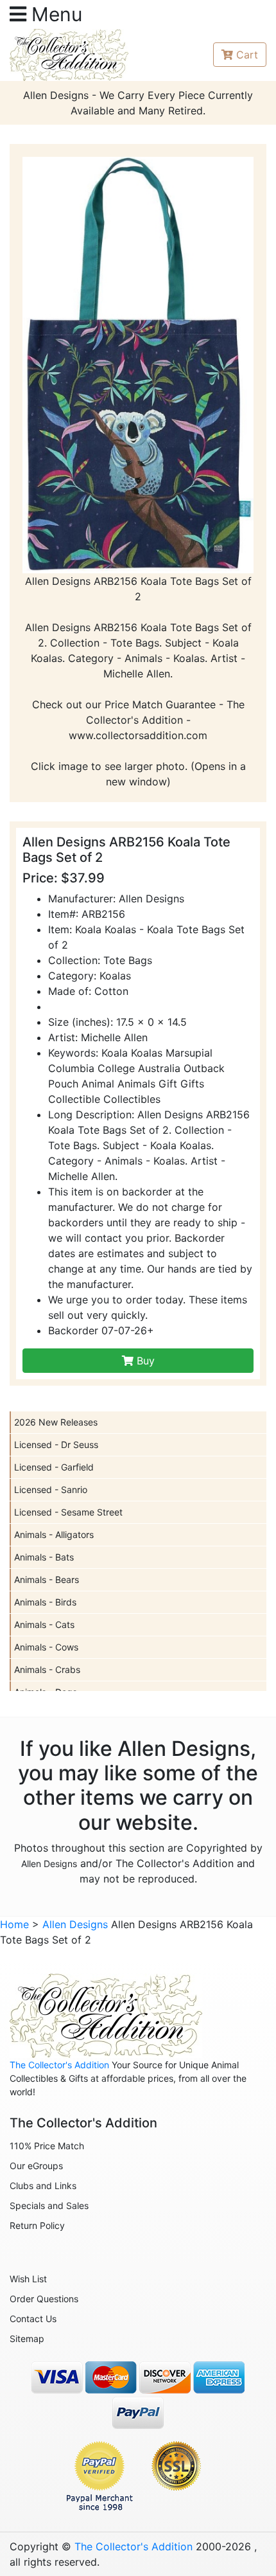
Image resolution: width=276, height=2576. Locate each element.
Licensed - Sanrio (51, 1489)
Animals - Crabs (47, 1669)
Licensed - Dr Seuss (56, 1445)
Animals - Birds (45, 1602)
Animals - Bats (44, 1557)
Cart (247, 55)
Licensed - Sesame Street (68, 1512)
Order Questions (44, 2299)
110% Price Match (47, 2146)
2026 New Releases (56, 1422)
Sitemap (27, 2339)
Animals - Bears (47, 1579)
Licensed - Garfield (54, 1467)
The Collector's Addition (59, 2065)
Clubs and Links (43, 2186)
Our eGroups (36, 2166)
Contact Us (33, 2319)
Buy (144, 1361)
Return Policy (37, 2225)
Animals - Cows (46, 1647)
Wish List (28, 2279)
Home (14, 1924)
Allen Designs (49, 1864)
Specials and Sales (49, 2205)
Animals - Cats (44, 1624)
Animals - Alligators (54, 1534)
